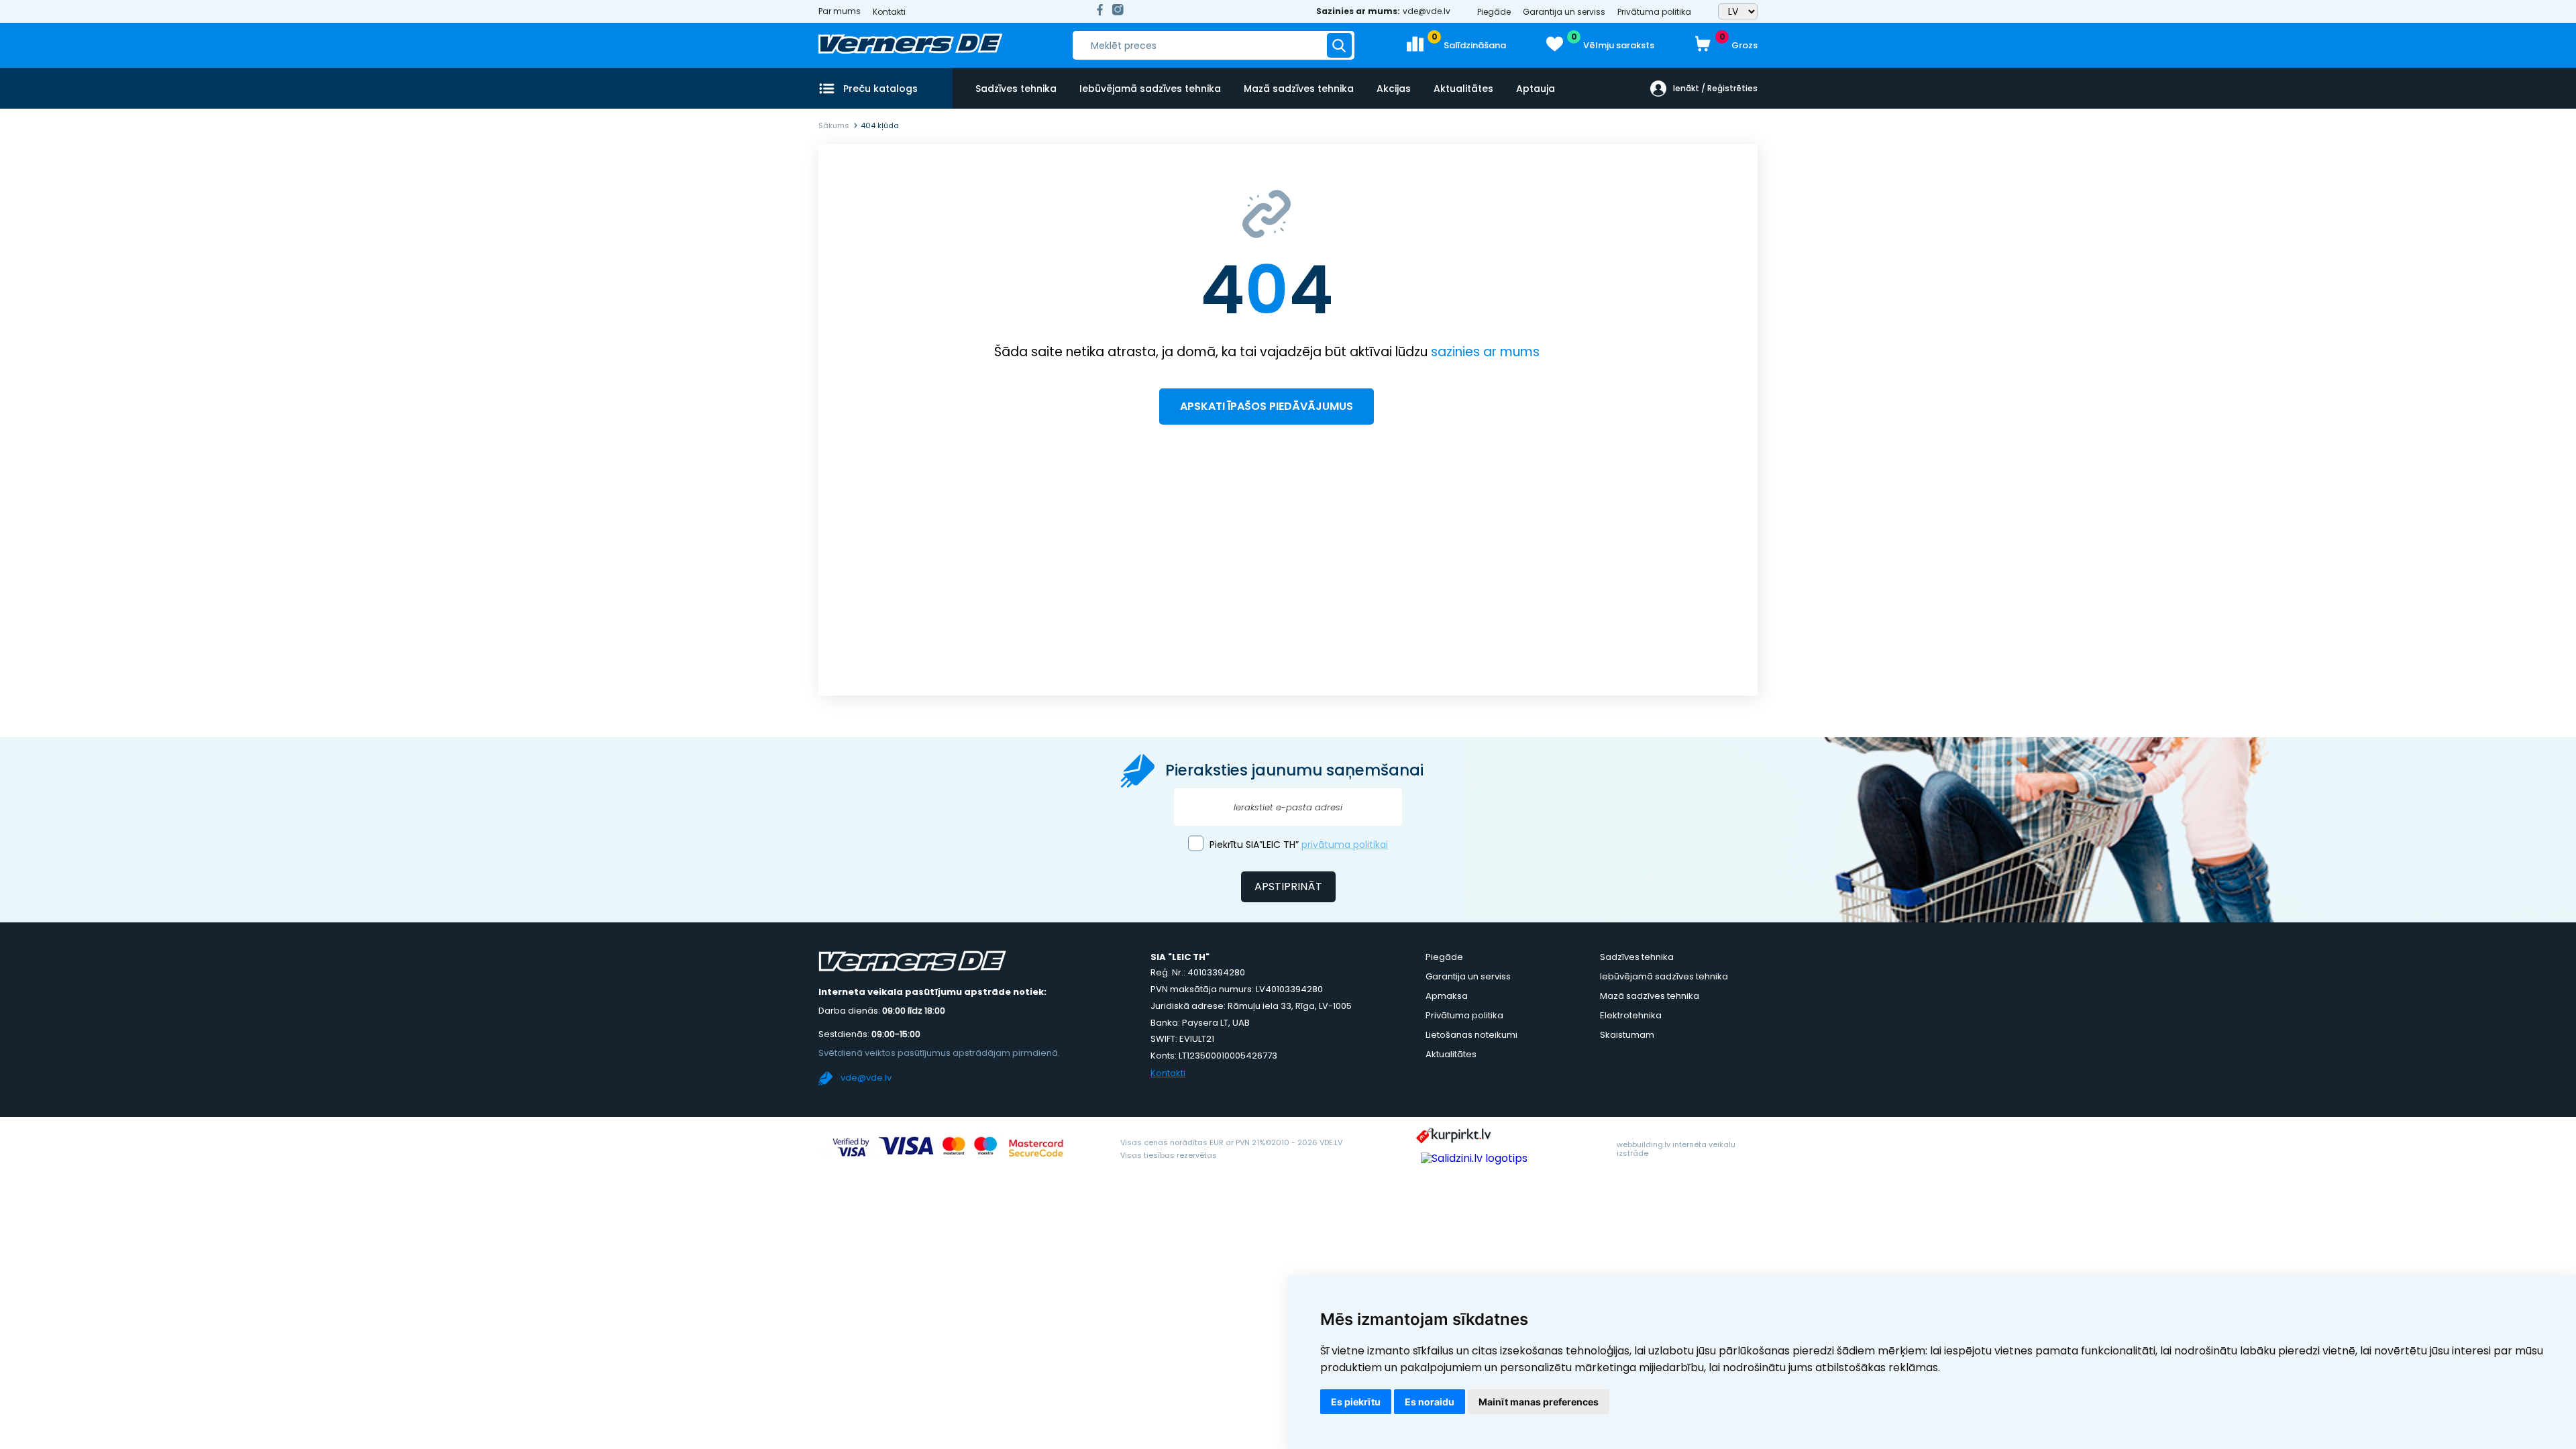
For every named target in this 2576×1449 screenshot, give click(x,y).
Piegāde (1494, 12)
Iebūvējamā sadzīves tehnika (1150, 89)
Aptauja (1536, 89)
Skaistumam (1627, 1035)
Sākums (834, 125)
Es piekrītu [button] (1356, 1402)
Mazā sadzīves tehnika (1299, 89)
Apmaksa (1447, 996)
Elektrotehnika (1631, 1015)
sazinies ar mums (1485, 352)
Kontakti (889, 12)
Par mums (840, 11)
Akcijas (1394, 89)
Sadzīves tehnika (1016, 89)
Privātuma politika (1654, 12)
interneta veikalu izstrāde (1676, 1149)
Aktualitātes (1463, 89)
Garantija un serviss (1564, 12)
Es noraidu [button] (1430, 1402)
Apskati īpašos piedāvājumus (1267, 406)
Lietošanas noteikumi (1471, 1035)
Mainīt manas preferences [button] (1539, 1402)
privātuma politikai (1345, 845)
